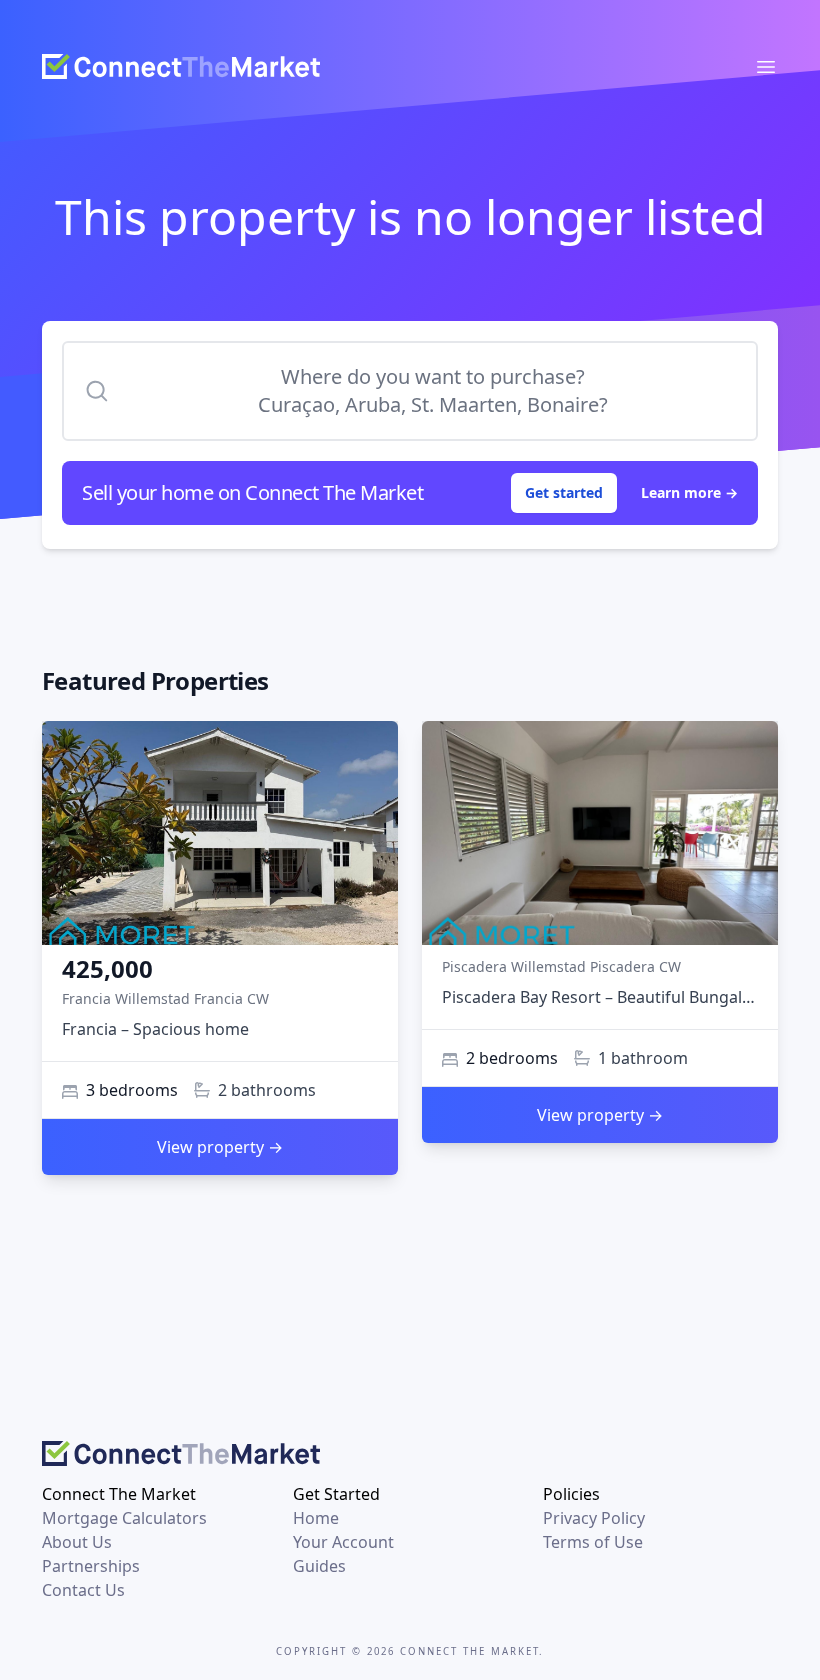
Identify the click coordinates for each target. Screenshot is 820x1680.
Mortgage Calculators (124, 1518)
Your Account (343, 1542)
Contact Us (83, 1590)
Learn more (689, 492)
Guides (319, 1566)
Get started (564, 492)
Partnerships (91, 1566)
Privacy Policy (594, 1518)
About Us (77, 1542)
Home (316, 1518)
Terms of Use (593, 1542)
